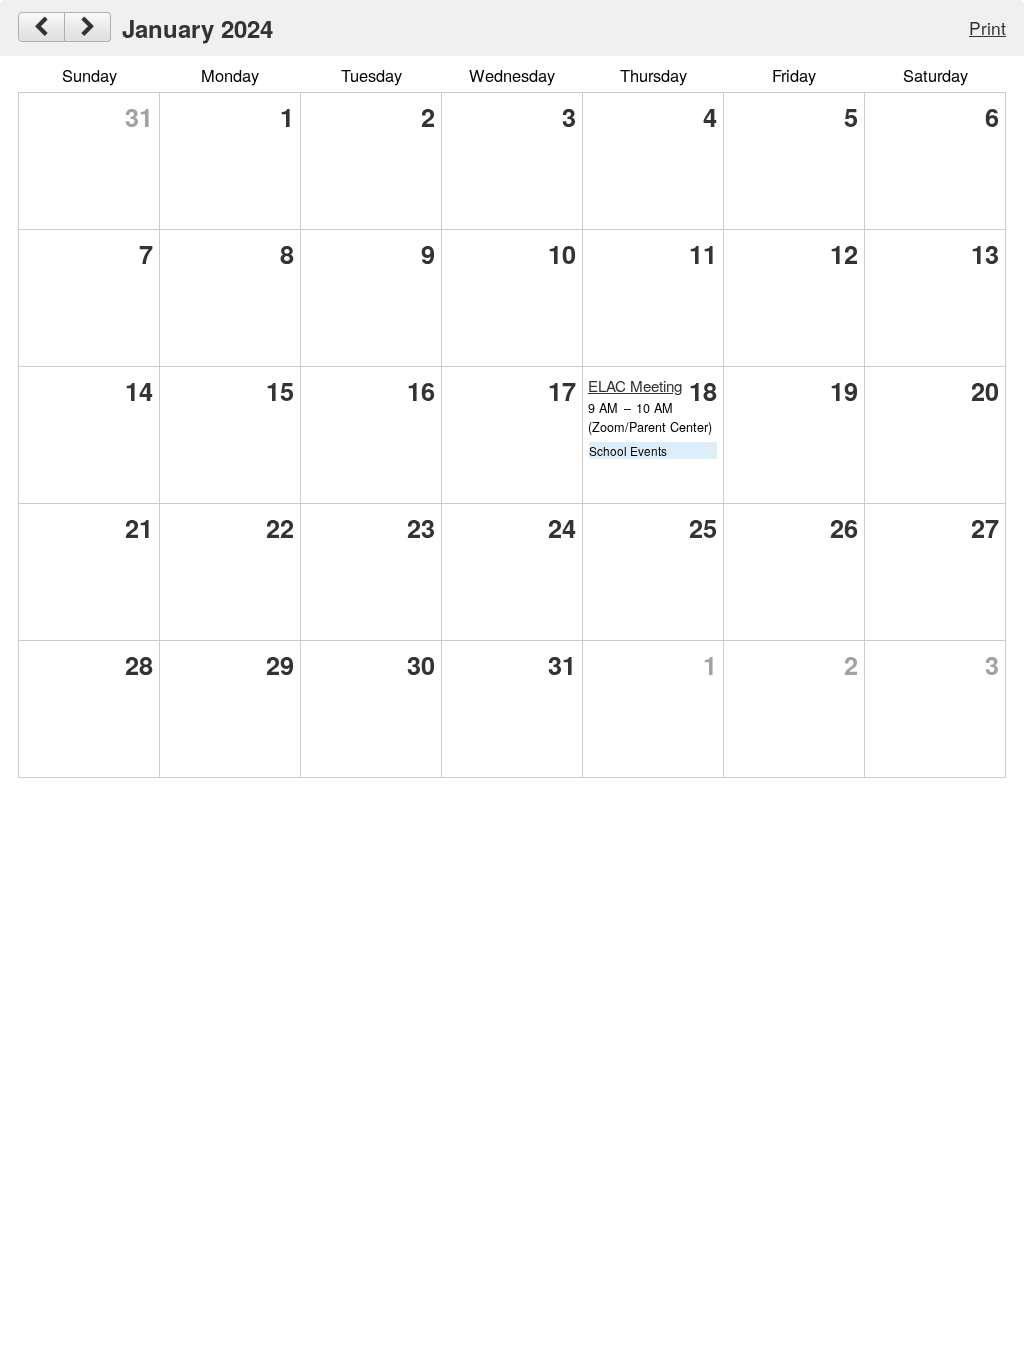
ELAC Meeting (635, 385)
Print (987, 27)
